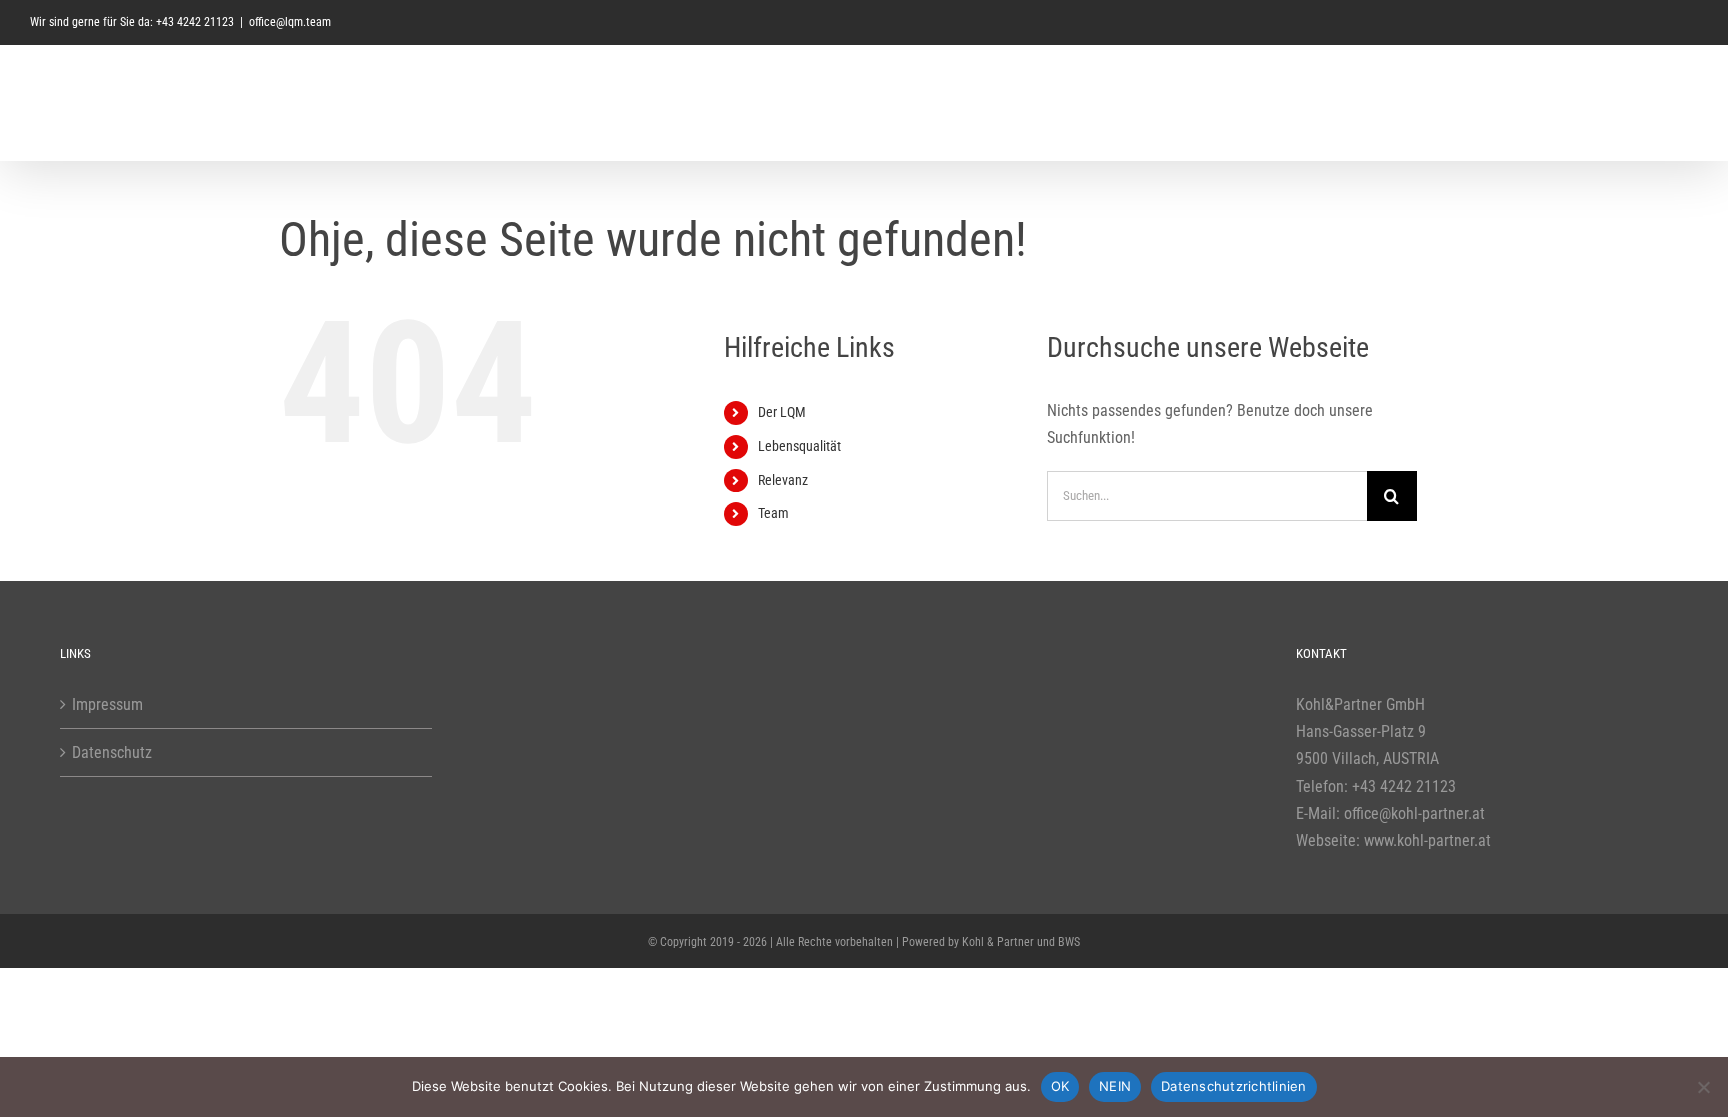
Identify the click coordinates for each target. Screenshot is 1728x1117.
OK (1060, 1086)
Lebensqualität (799, 446)
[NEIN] (1703, 1087)
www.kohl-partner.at (1427, 840)
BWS (1069, 942)
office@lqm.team (290, 22)
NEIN (1115, 1086)
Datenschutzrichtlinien (1234, 1086)
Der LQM (782, 412)
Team (773, 513)
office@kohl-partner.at (1414, 813)
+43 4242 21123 (1404, 786)
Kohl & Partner (998, 942)
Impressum (107, 704)
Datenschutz (112, 752)
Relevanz (783, 480)
